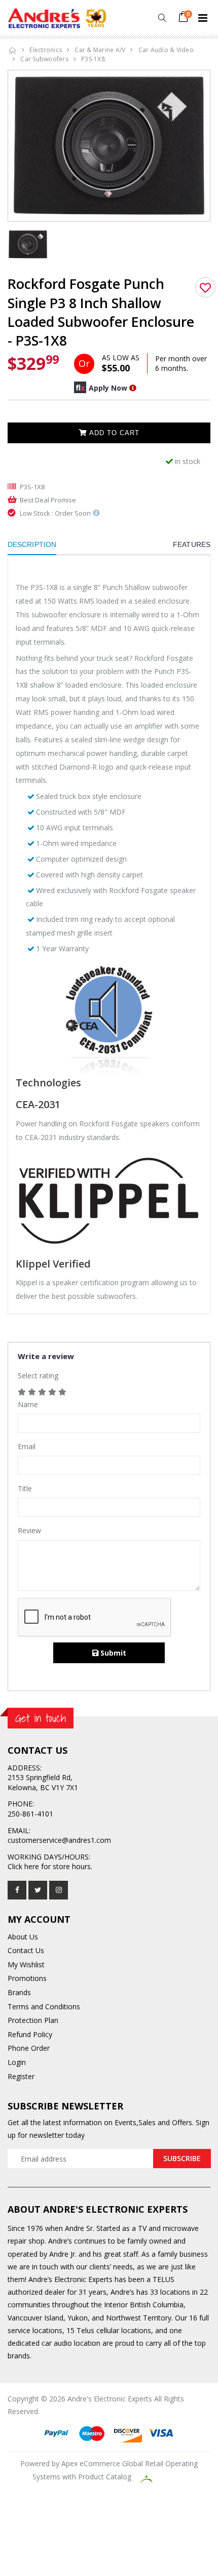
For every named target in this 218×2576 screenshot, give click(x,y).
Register (21, 2076)
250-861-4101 (30, 1814)
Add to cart (113, 433)
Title (25, 1488)
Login (17, 2062)
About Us (23, 1937)
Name (28, 1404)
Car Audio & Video (166, 50)
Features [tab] (192, 544)
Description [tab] (32, 544)
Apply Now (108, 388)
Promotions (27, 1978)
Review (29, 1530)
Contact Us (26, 1950)
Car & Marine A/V (100, 50)
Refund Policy (30, 2034)
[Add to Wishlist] (205, 287)
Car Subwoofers (44, 59)
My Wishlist (26, 1965)
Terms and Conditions (44, 2007)
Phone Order (29, 2048)
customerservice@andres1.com (59, 1840)
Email (27, 1446)
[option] (109, 146)
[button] (162, 18)
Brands (19, 1992)
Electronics (46, 50)
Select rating (38, 1376)
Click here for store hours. (50, 1866)
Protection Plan (33, 2020)
